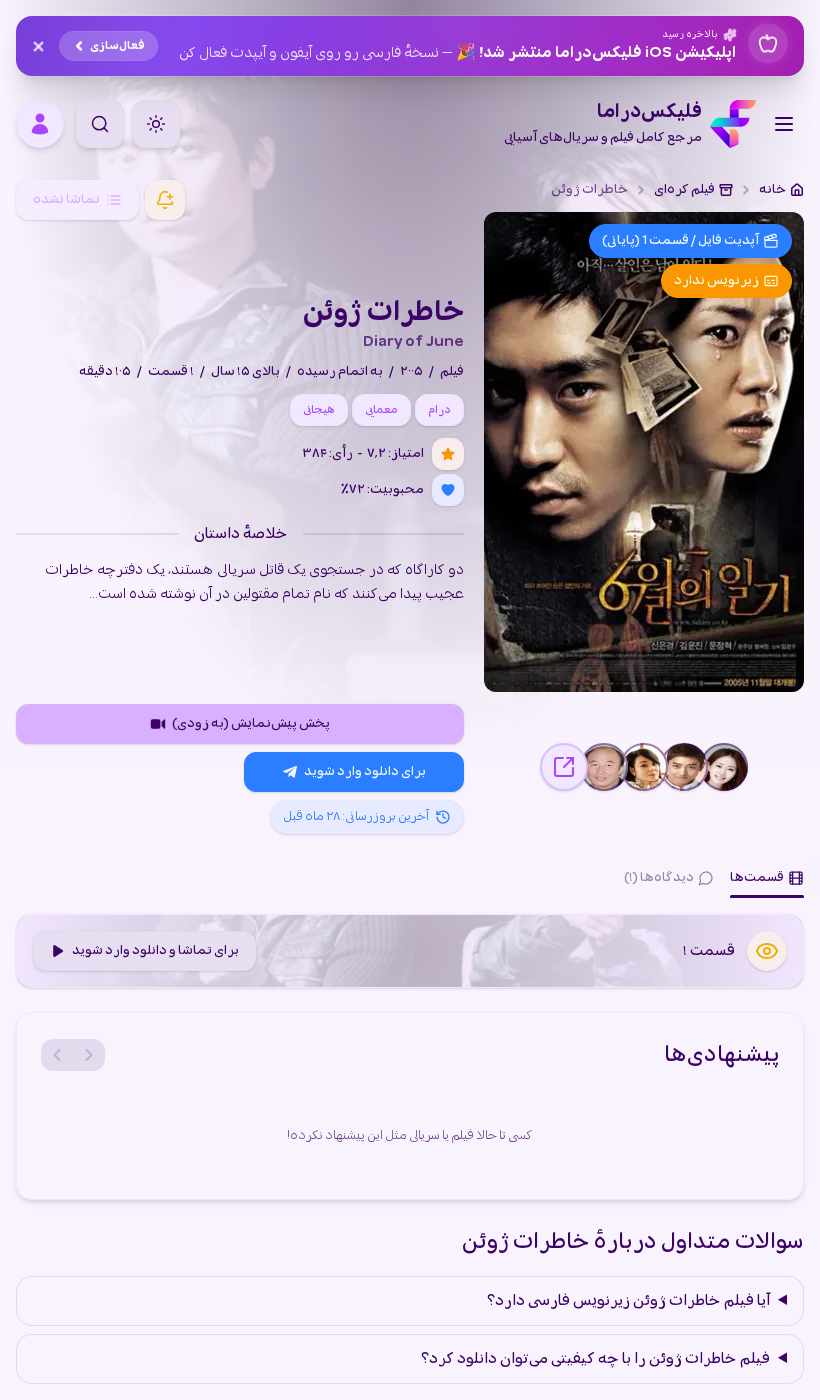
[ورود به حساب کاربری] (40, 124)
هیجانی (319, 410)
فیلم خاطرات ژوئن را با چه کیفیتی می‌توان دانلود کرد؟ (595, 1359)
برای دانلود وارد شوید (365, 771)
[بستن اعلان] (38, 46)
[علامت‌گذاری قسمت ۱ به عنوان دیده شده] (767, 951)
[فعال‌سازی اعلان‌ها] (165, 200)
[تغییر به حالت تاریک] (156, 124)
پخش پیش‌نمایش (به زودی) (251, 723)
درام (439, 410)
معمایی (381, 410)
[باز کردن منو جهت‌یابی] (784, 124)
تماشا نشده (66, 199)
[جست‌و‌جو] (100, 124)
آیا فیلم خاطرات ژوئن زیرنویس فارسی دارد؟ (628, 1301)
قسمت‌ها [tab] (757, 877)
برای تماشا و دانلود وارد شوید (155, 950)
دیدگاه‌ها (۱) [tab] (659, 877)
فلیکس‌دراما (603, 124)
